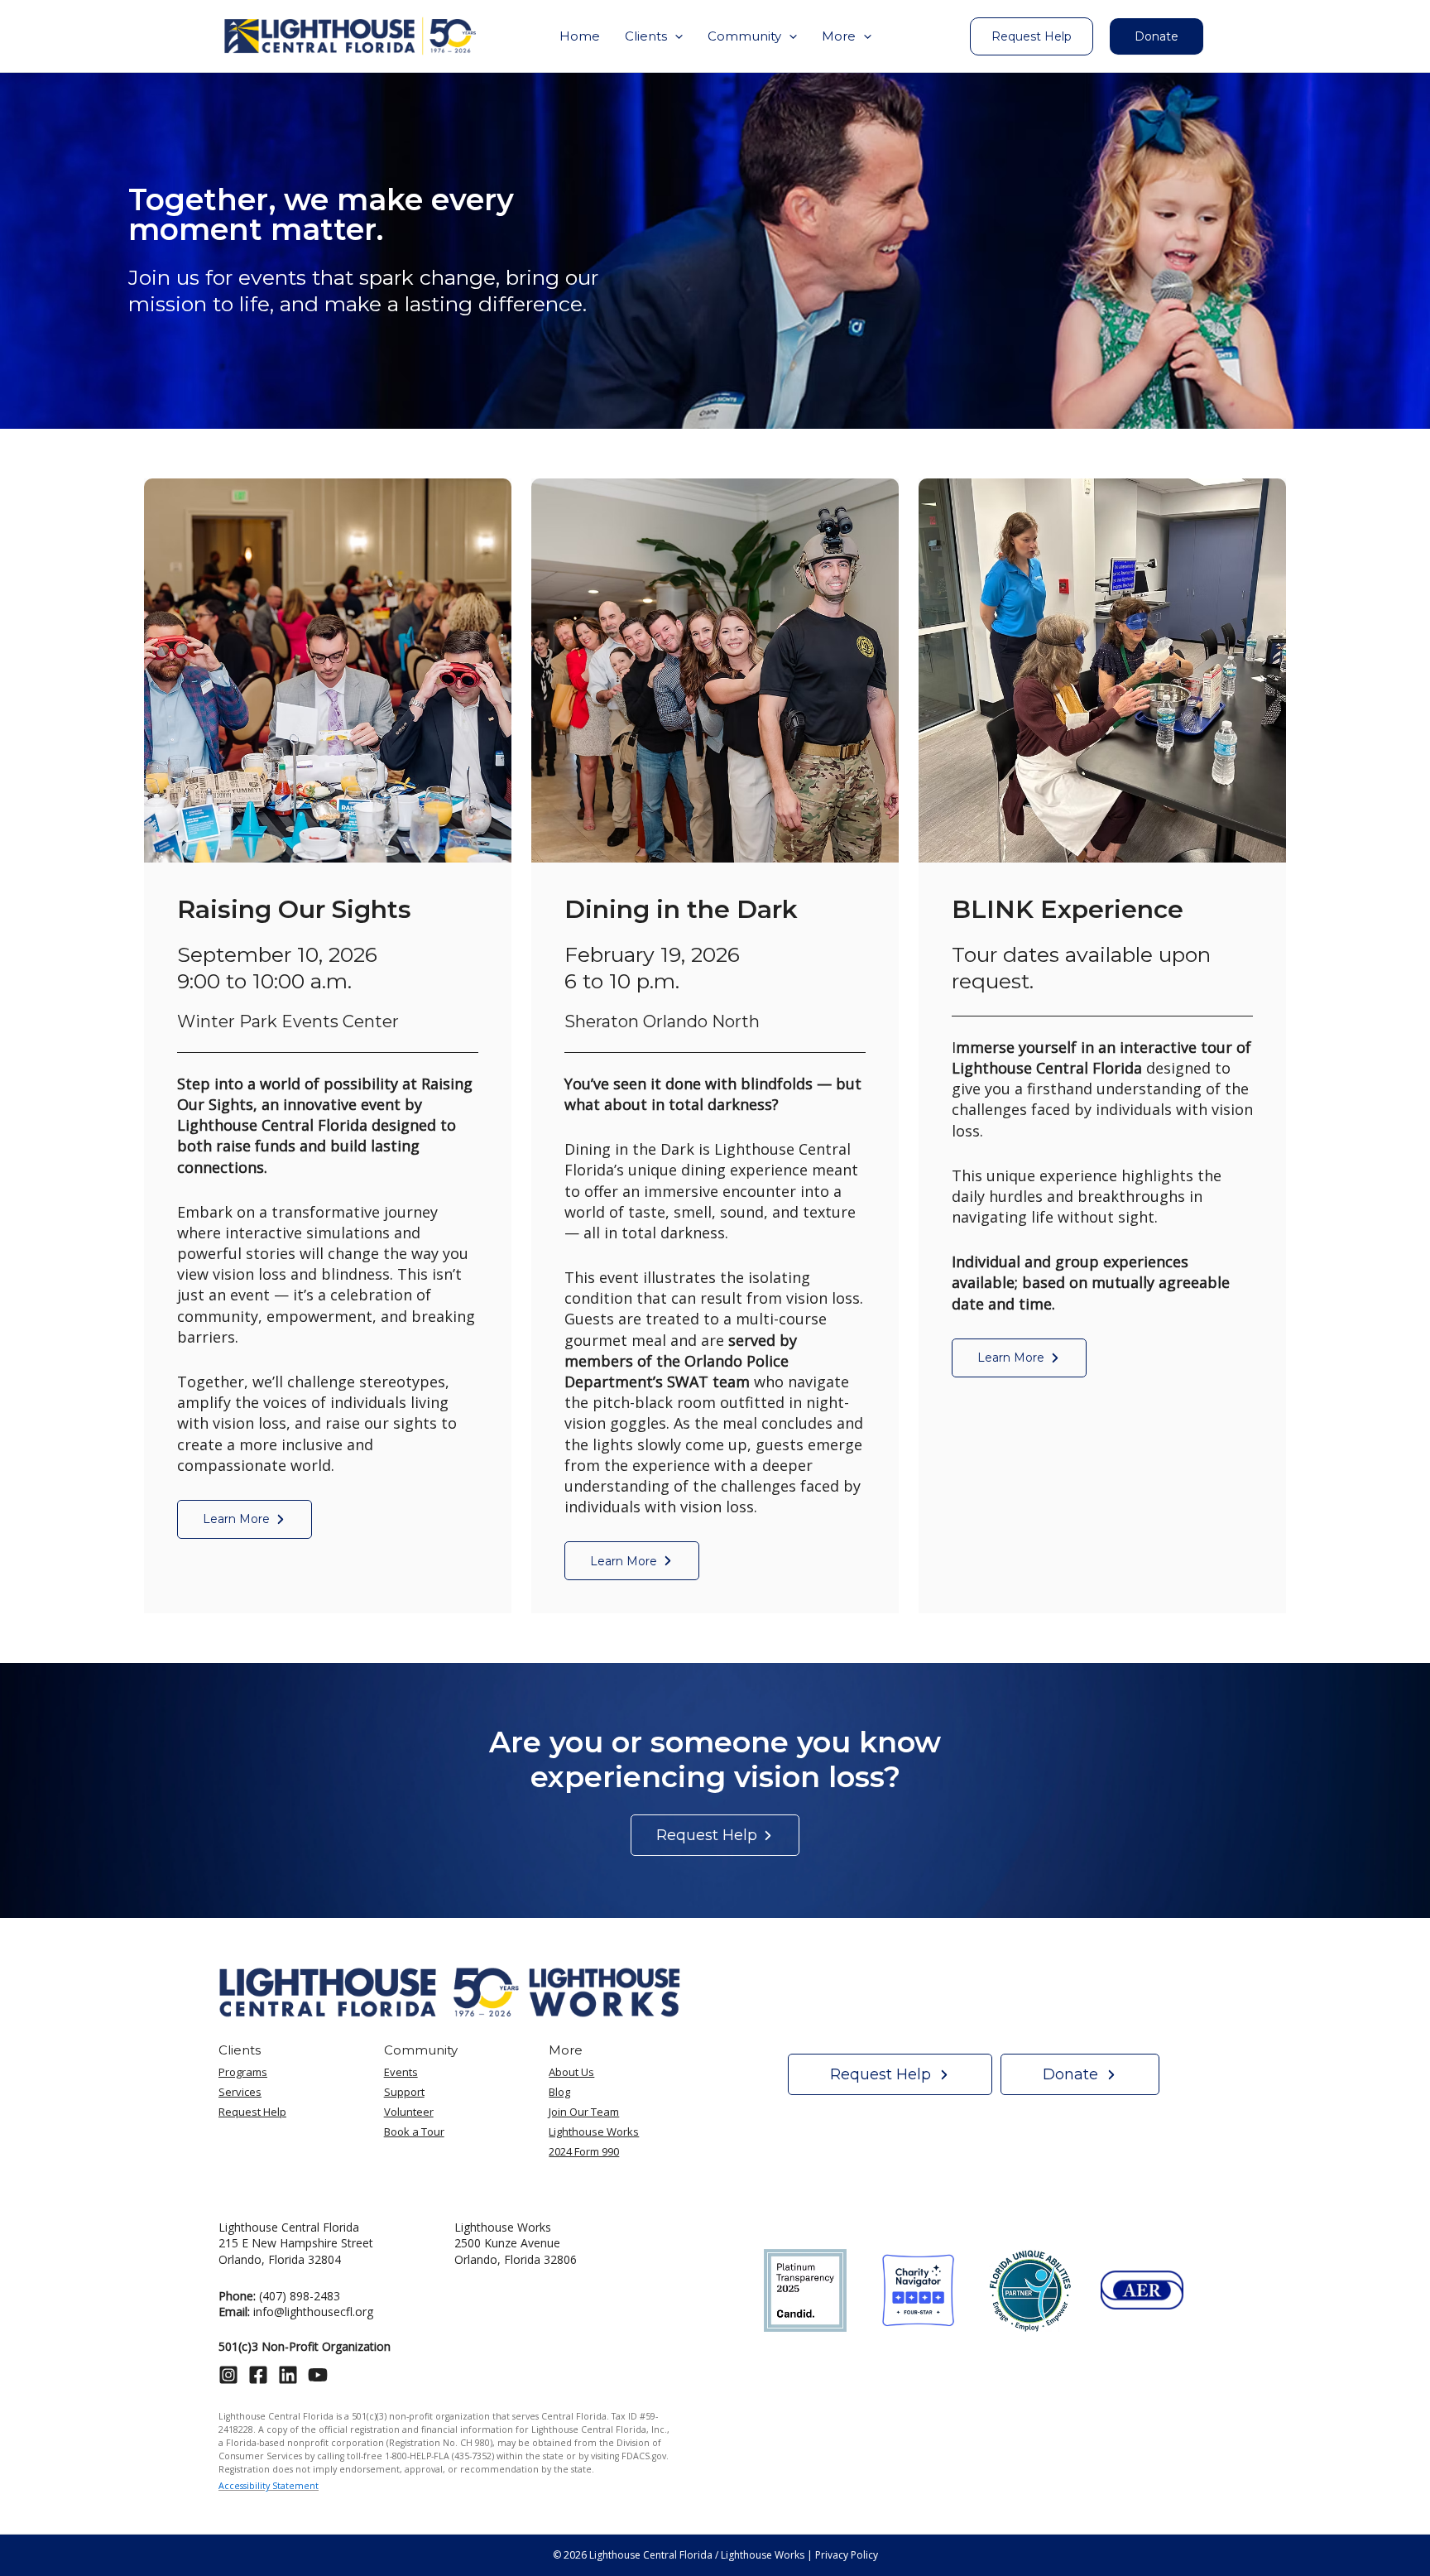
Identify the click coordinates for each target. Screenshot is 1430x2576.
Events (401, 2072)
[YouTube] (318, 2375)
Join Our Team (584, 2112)
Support (404, 2092)
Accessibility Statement (269, 2486)
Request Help (252, 2112)
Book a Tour (414, 2131)
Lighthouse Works (594, 2131)
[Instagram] (228, 2375)
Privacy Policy (847, 2555)
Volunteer (409, 2112)
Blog (559, 2092)
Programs (243, 2072)
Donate (1156, 36)
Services (240, 2092)
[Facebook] (258, 2375)
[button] (654, 36)
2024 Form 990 (584, 2151)
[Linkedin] (288, 2375)
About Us (571, 2072)
